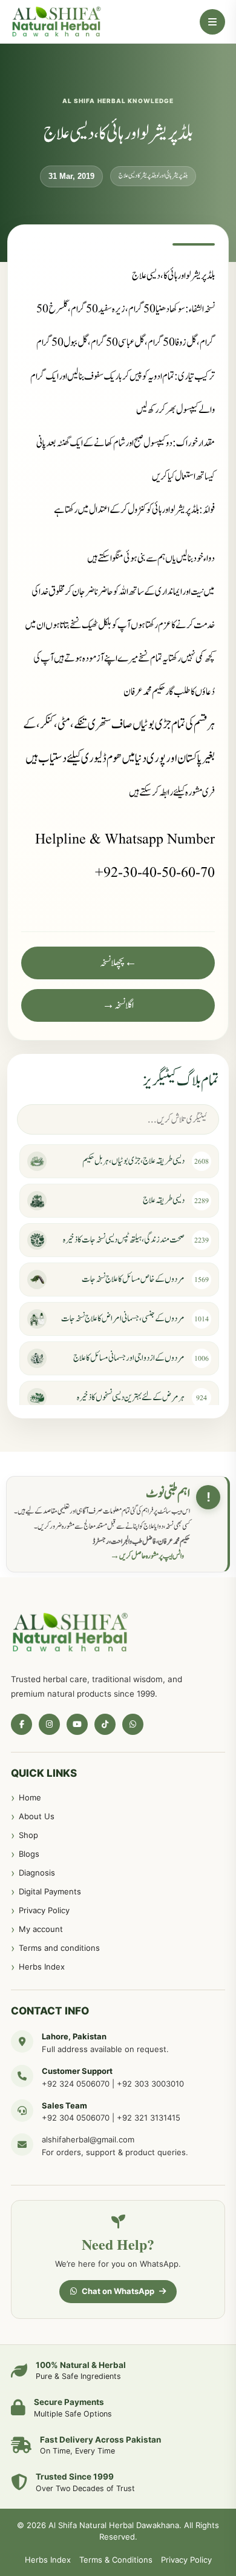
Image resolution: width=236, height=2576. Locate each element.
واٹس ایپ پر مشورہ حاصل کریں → (147, 1556)
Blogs (29, 1854)
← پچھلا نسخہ (118, 963)
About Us (37, 1816)
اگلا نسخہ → (118, 1005)
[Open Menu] (212, 22)
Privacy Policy (44, 1910)
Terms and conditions (59, 1948)
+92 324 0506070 (76, 2084)
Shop (28, 1835)
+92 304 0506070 (76, 2118)
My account (41, 1929)
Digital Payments (50, 1891)
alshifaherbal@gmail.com (88, 2139)
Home (30, 1797)
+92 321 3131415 (149, 2118)
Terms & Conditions (116, 2560)
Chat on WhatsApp (118, 2291)
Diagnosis (37, 1873)
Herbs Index (42, 1967)
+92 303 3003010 (150, 2084)
